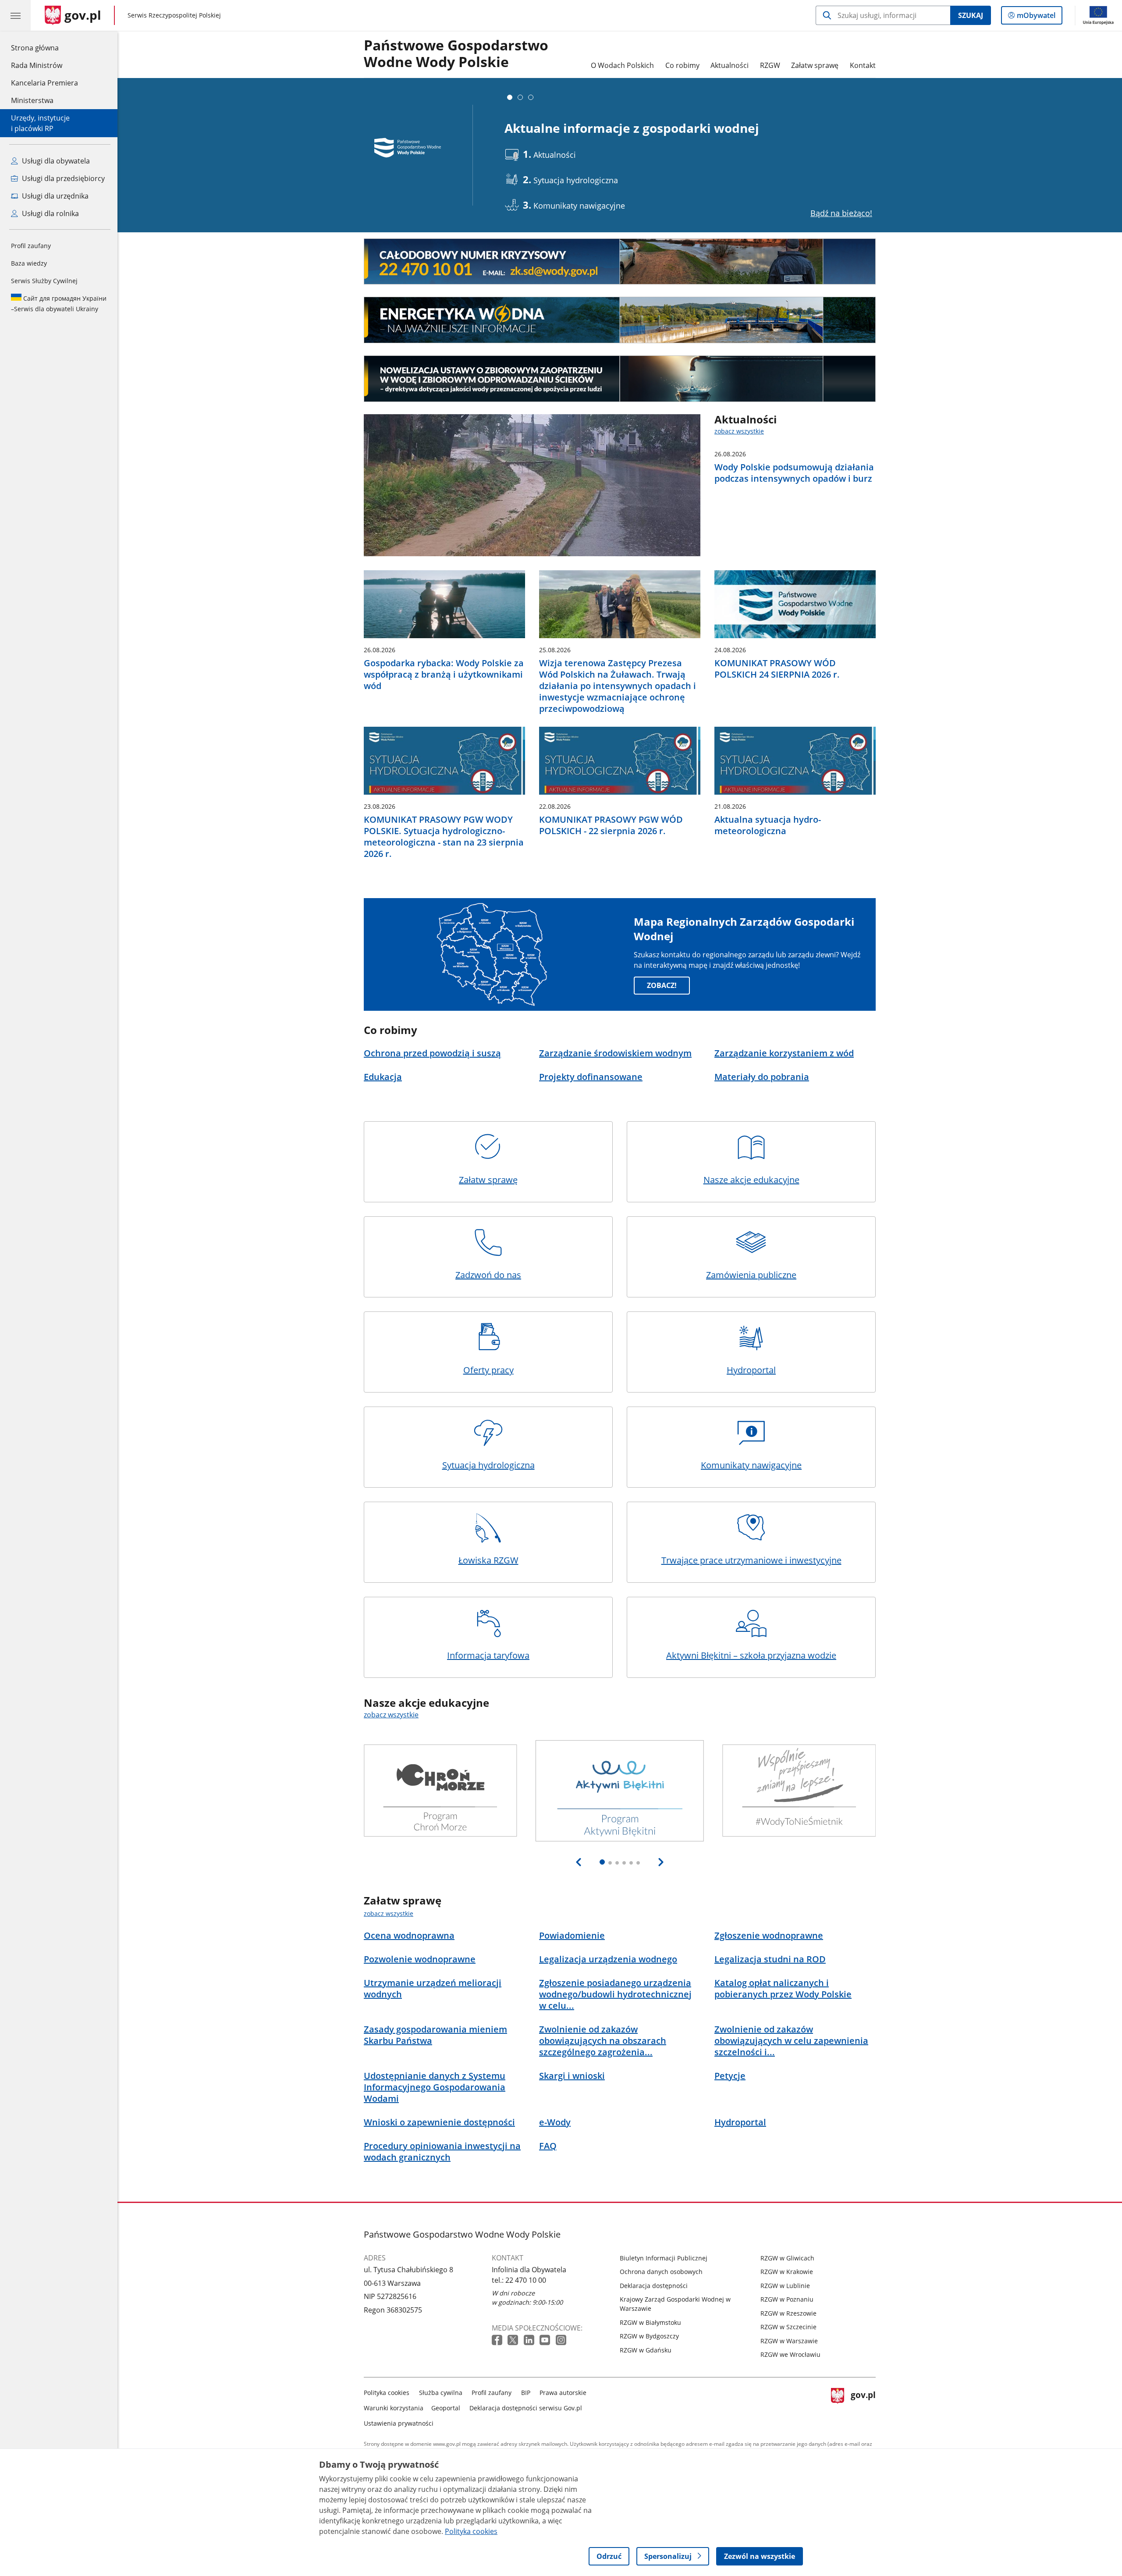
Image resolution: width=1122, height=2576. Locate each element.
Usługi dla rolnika (50, 213)
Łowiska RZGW (488, 1560)
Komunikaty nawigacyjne (751, 1465)
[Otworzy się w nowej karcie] (498, 2340)
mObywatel (1036, 17)
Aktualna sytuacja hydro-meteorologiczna (768, 825)
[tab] (510, 97)
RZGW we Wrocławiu (790, 2354)
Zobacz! (662, 985)
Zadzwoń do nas (488, 1275)
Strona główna (44, 48)
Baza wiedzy (29, 263)
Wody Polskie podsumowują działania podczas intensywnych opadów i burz (794, 473)
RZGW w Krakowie (787, 2272)
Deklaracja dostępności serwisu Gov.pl (526, 2408)
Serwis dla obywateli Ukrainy (59, 304)
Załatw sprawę (815, 65)
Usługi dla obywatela (55, 161)
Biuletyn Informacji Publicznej (664, 2258)
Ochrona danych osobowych (661, 2272)
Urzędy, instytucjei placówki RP (40, 123)
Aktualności (730, 65)
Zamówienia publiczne (751, 1275)
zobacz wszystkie (739, 431)
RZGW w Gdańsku (646, 2350)
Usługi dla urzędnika (54, 196)
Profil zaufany (31, 246)
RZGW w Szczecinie (788, 2327)
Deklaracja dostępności (654, 2286)
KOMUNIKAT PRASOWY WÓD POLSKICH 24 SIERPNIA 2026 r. (777, 669)
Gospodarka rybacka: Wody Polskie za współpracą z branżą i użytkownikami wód (444, 675)
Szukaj (971, 15)
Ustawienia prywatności (399, 2423)
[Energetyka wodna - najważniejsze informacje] (620, 320)
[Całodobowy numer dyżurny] (620, 262)
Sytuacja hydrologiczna (488, 1465)
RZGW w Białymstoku (650, 2322)
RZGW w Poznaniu (787, 2299)
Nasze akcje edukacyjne (751, 1180)
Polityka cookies (387, 2393)
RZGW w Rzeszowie (788, 2313)
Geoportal (446, 2408)
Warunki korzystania (394, 2408)
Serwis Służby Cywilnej (44, 281)
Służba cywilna (441, 2393)
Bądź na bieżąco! (841, 213)
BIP (526, 2393)
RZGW (770, 65)
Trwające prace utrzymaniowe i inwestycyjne (751, 1560)
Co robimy (682, 65)
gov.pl (863, 2406)
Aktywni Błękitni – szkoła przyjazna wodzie (751, 1655)
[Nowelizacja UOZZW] (620, 379)
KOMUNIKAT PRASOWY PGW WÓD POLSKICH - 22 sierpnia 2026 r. (611, 825)
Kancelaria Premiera (44, 83)
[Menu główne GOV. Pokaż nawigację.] (15, 15)
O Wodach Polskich (622, 65)
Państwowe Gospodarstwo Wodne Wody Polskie (456, 54)
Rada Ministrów (37, 65)
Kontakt (863, 65)
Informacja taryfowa (488, 1655)
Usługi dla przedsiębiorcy (62, 178)
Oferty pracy (488, 1370)
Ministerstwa (32, 100)
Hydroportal (751, 1370)
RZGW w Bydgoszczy (649, 2336)
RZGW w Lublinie (785, 2286)
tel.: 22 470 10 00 (519, 2280)
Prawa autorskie (563, 2393)
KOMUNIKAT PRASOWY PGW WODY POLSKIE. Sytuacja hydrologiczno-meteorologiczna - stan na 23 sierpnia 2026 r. (444, 837)
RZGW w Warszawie (789, 2341)
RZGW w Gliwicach (787, 2258)
